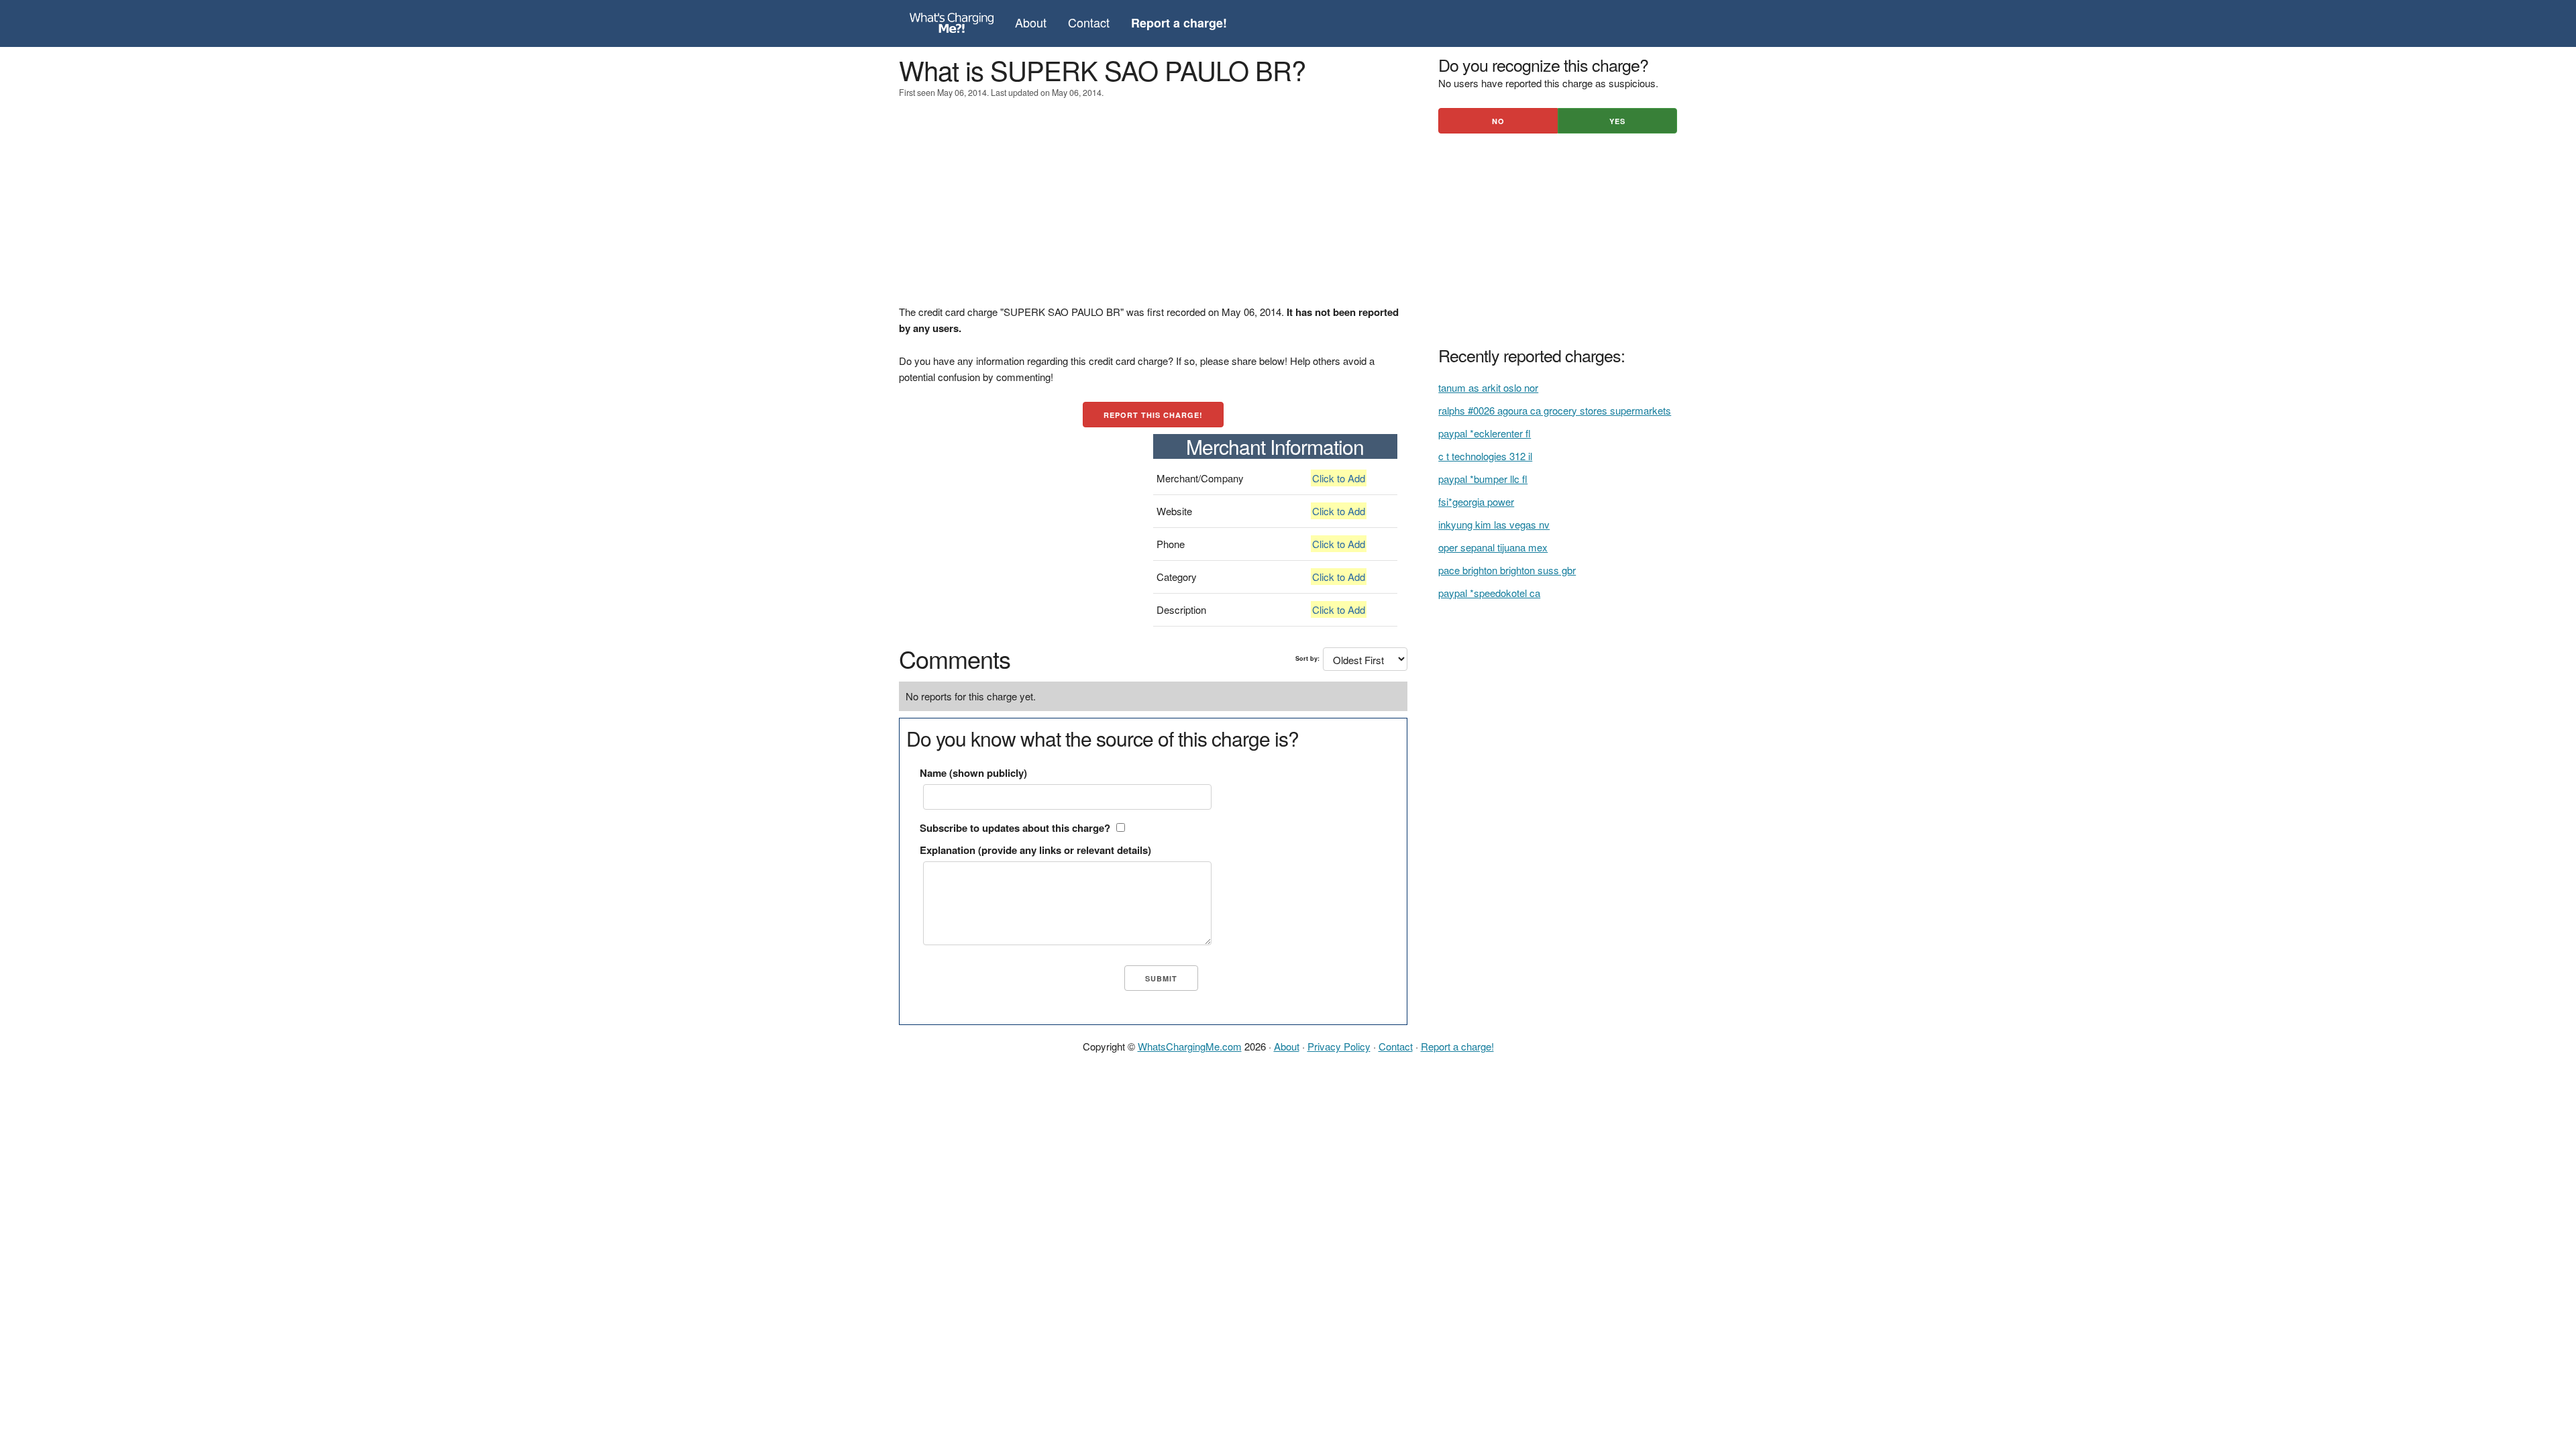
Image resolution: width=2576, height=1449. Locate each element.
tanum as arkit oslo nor (1488, 387)
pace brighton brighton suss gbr (1507, 570)
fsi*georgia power (1476, 501)
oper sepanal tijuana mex (1493, 547)
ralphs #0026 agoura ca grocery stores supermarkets (1555, 410)
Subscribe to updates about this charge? (1015, 828)
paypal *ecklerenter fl (1485, 433)
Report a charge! (1457, 1046)
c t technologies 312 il (1485, 456)
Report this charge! (1153, 415)
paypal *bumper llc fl (1483, 479)
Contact (1089, 22)
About (1031, 22)
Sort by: (1307, 658)
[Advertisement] (1153, 210)
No (1498, 121)
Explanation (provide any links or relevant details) (1035, 850)
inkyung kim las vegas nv (1494, 524)
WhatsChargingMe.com (1190, 1046)
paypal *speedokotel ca (1489, 593)
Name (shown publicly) (973, 773)
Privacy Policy (1339, 1046)
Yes (1617, 121)
